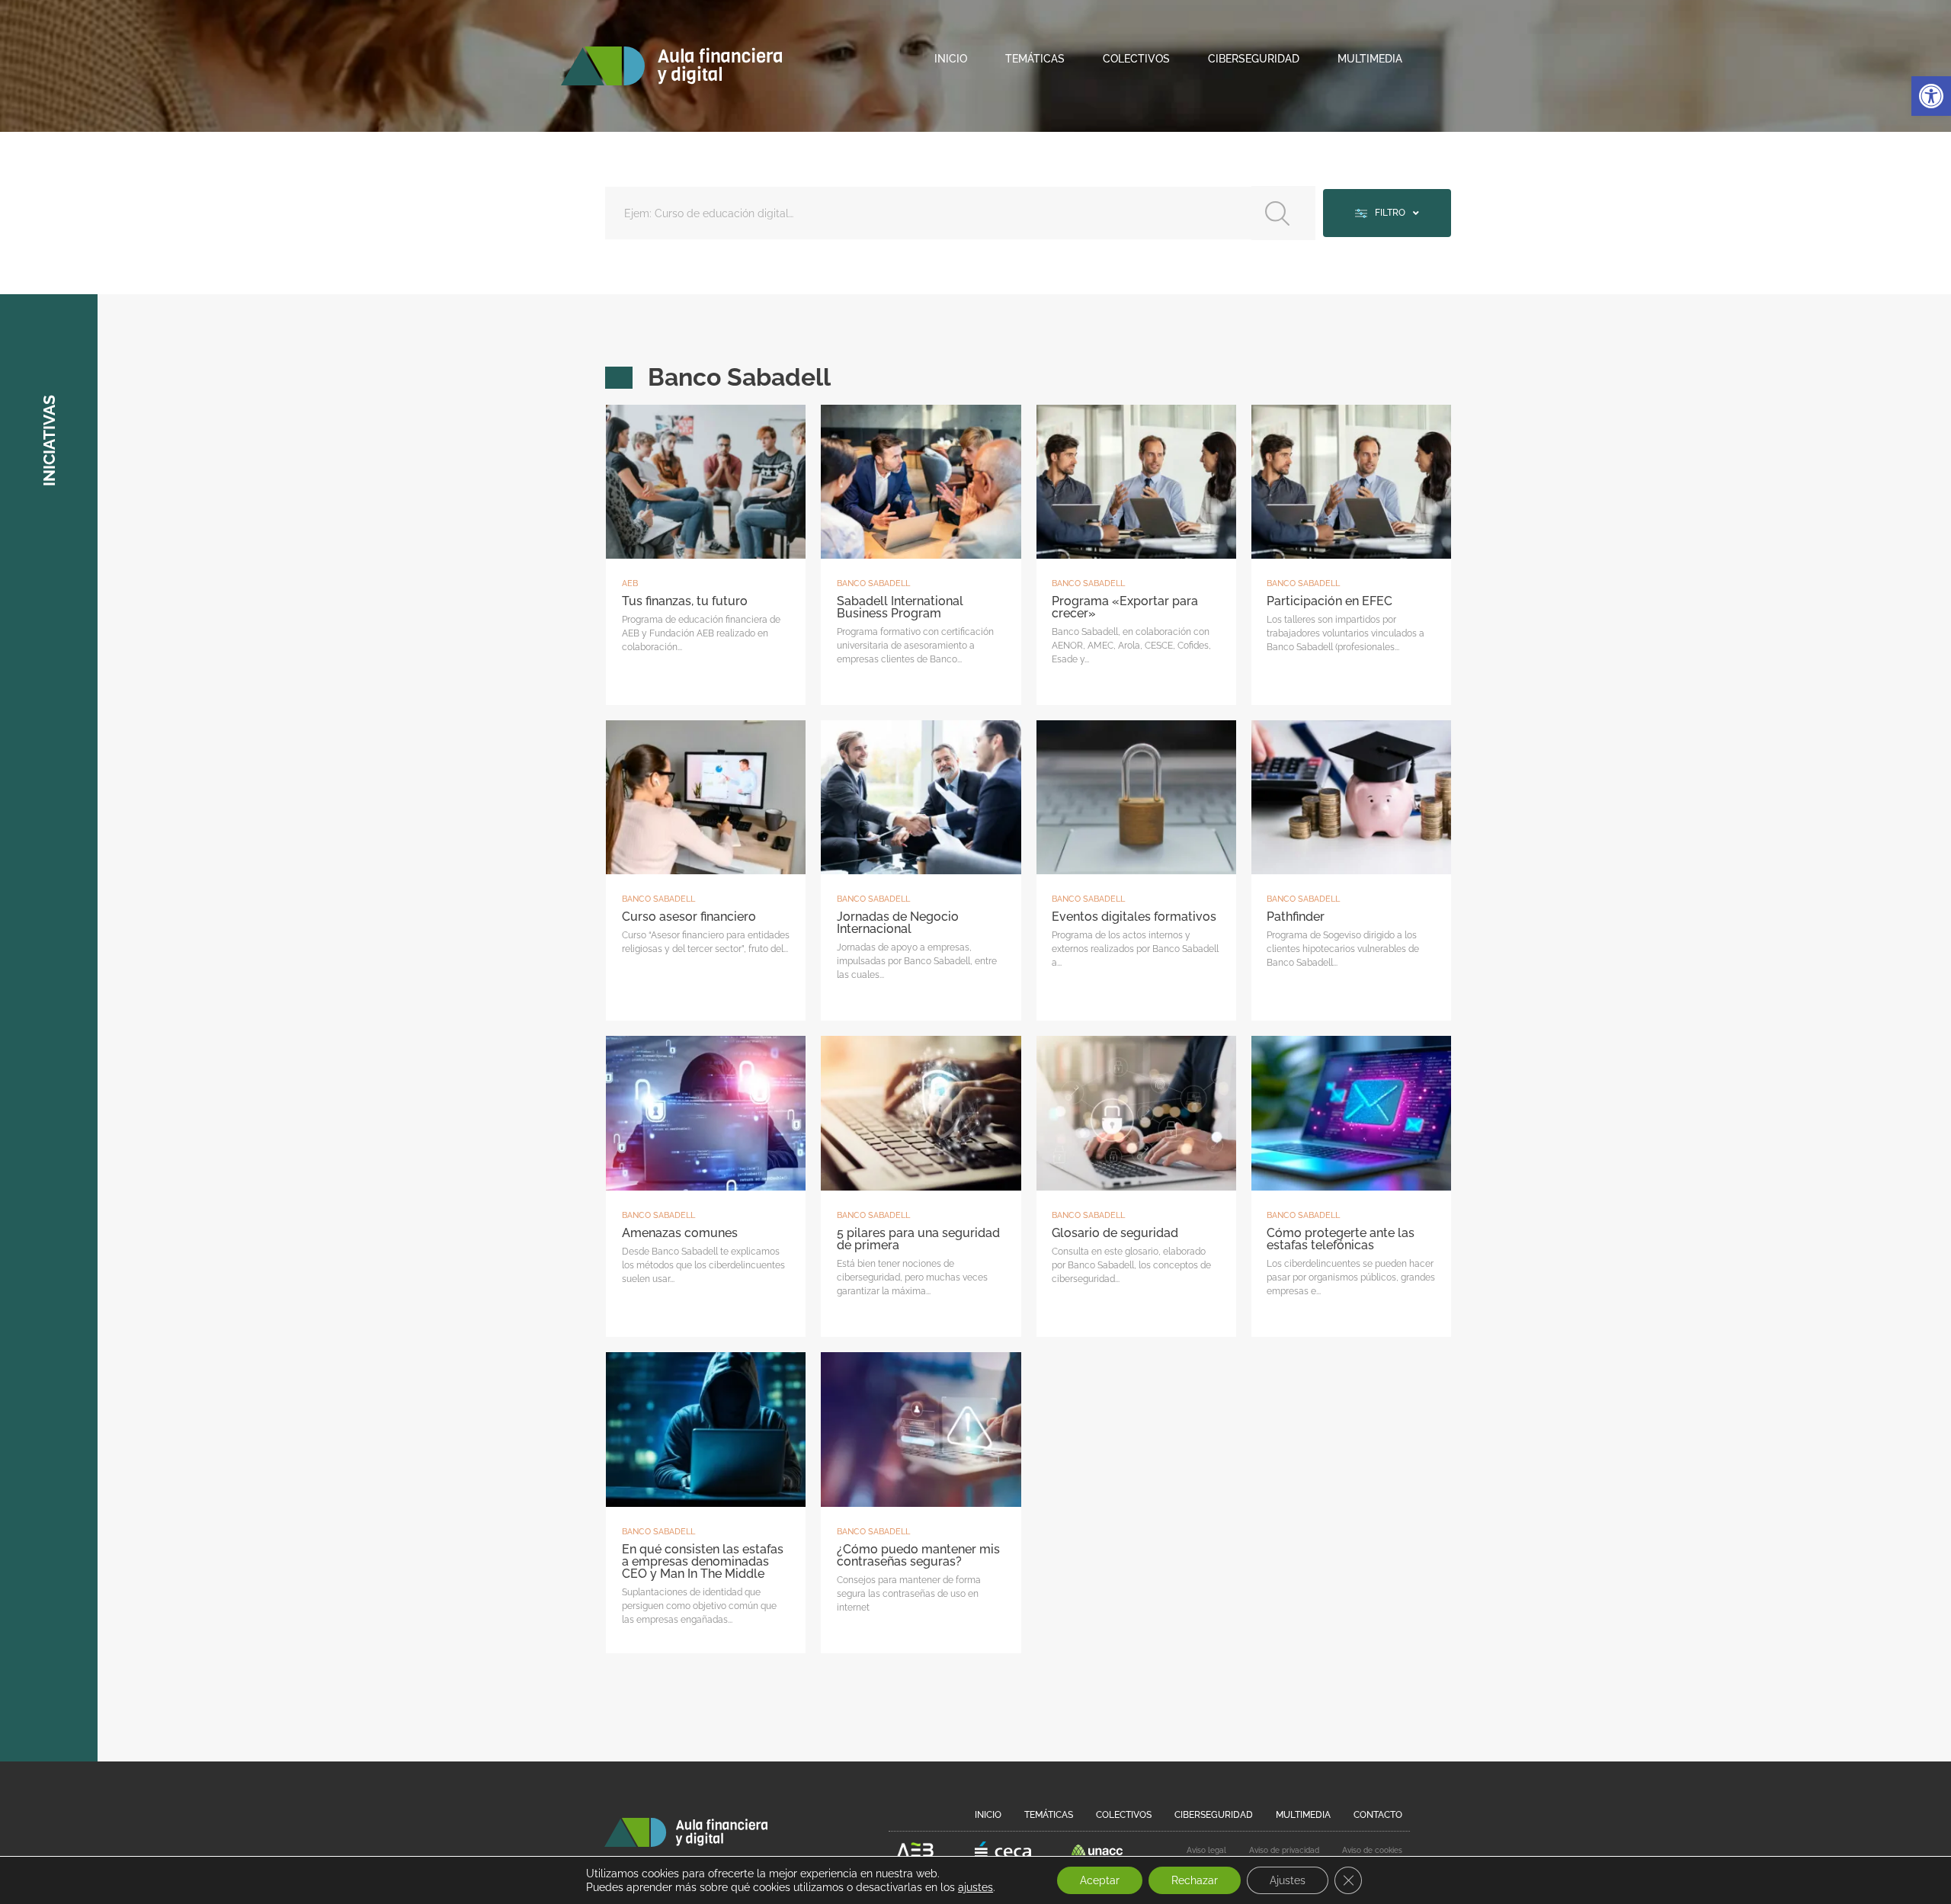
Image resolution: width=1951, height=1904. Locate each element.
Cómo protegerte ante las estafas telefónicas (1341, 1239)
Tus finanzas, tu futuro (685, 601)
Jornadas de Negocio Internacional (898, 923)
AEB (630, 583)
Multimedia (1370, 59)
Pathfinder (1296, 917)
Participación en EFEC (1329, 601)
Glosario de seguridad (1115, 1233)
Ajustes (1288, 1880)
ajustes (975, 1887)
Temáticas (1035, 59)
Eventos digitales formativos (1134, 917)
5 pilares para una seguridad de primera (918, 1239)
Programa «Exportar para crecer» (1125, 607)
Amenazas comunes (680, 1233)
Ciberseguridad (1254, 59)
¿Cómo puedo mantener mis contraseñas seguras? (918, 1555)
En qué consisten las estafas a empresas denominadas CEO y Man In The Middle (703, 1561)
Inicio (951, 59)
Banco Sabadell (873, 583)
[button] (1931, 96)
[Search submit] (1283, 213)
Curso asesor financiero (689, 917)
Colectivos (1136, 59)
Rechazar (1195, 1880)
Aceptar (1100, 1880)
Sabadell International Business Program (900, 607)
